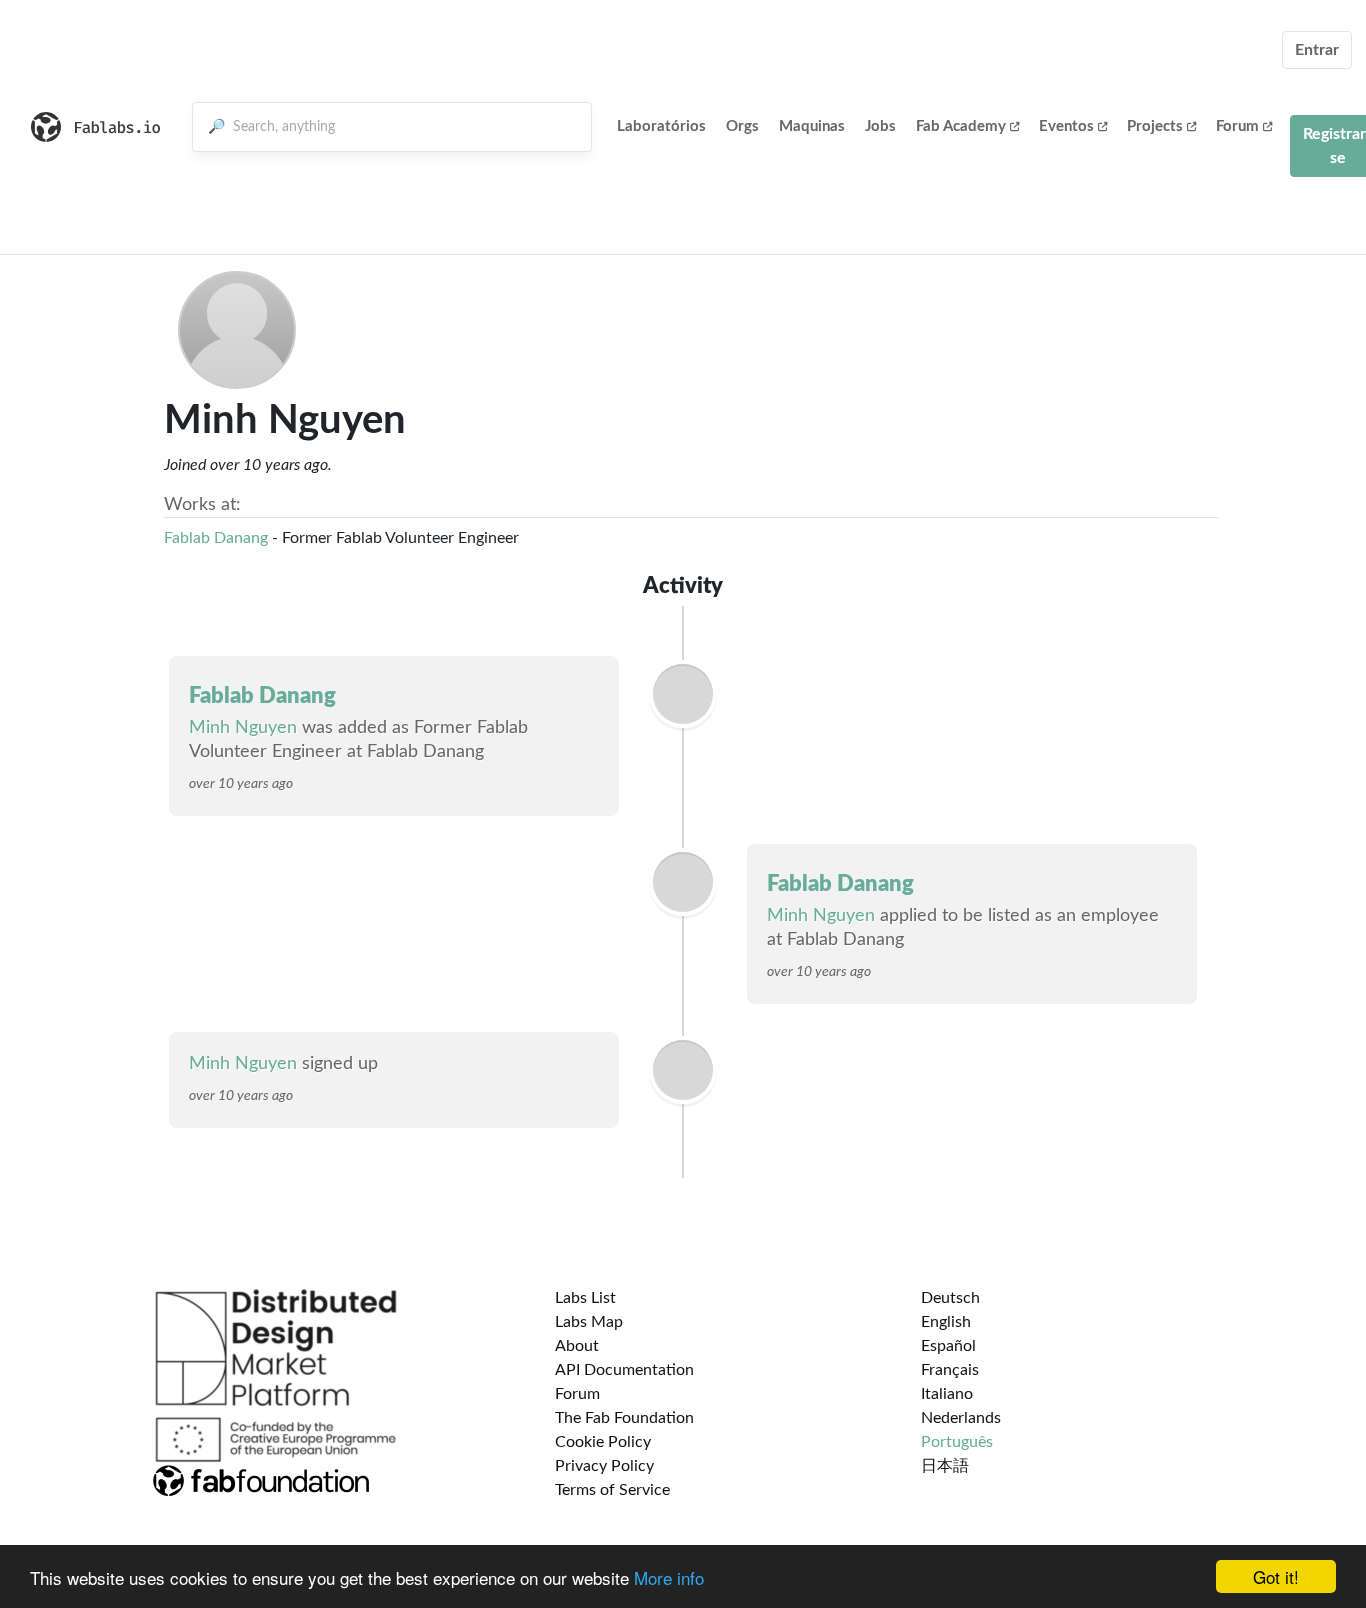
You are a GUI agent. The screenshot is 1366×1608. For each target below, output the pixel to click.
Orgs (742, 126)
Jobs (880, 126)
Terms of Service (612, 1490)
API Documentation (624, 1370)
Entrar (1317, 50)
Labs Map (589, 1322)
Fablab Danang (216, 538)
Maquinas (812, 126)
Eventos (1066, 126)
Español (948, 1346)
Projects (1155, 126)
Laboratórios (661, 126)
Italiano (947, 1394)
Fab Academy (961, 126)
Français (950, 1370)
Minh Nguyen (243, 728)
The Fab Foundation (624, 1418)
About (577, 1346)
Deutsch (950, 1298)
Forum (1237, 126)
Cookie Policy (603, 1442)
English (946, 1322)
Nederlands (961, 1418)
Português (957, 1442)
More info (669, 1577)
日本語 (945, 1466)
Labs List (585, 1298)
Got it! (1276, 1576)
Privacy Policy (604, 1466)
